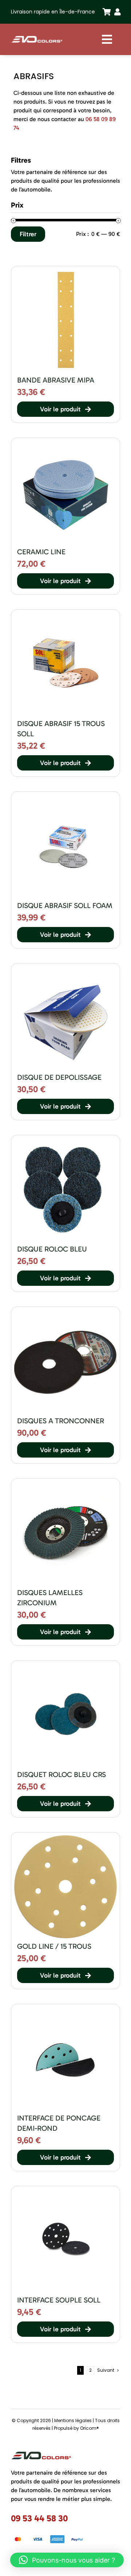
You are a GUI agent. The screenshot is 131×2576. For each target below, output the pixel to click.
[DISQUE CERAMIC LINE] (65, 443)
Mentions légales (73, 2420)
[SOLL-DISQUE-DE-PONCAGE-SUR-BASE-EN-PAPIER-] (65, 615)
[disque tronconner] (65, 1312)
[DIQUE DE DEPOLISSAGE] (65, 969)
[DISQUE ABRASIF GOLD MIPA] (65, 1838)
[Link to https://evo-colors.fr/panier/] (104, 12)
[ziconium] (65, 1484)
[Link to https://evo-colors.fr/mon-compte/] (116, 12)
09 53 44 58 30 (39, 2518)
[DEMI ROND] (65, 2010)
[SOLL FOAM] (65, 797)
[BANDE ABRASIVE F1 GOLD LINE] (65, 272)
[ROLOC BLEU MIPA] (65, 1141)
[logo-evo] (37, 37)
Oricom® (90, 2428)
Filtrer (28, 234)
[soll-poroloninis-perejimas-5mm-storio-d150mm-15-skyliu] (65, 2192)
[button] (67, 2560)
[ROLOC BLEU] (65, 1666)
